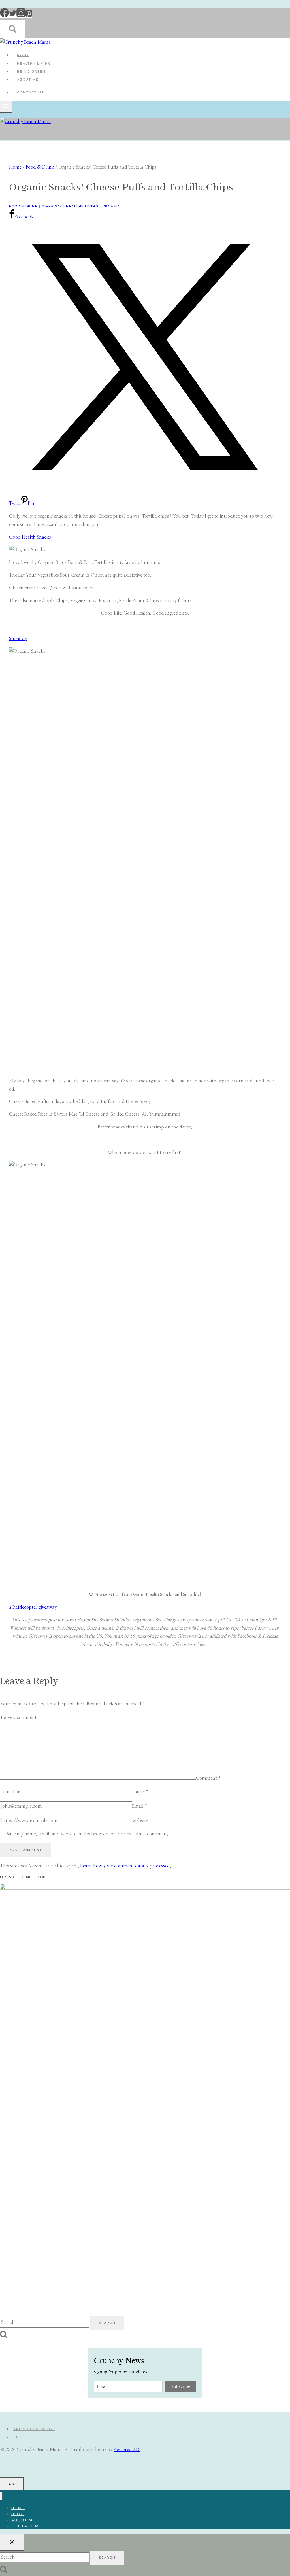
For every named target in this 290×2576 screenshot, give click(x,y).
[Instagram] (21, 16)
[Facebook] (5, 16)
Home (23, 55)
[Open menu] (6, 107)
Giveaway (52, 206)
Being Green (31, 71)
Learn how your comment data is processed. (126, 1866)
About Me (28, 80)
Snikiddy (18, 639)
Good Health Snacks (30, 537)
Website (140, 1821)
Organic (111, 206)
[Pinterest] (29, 16)
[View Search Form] (12, 29)
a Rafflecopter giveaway (33, 1607)
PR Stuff (23, 2437)
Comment (208, 1778)
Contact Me (31, 92)
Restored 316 (127, 2450)
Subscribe (181, 2386)
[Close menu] (1, 2496)
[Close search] (12, 2542)
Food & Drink (23, 206)
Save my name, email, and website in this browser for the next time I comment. (87, 1834)
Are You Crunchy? (34, 2429)
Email (140, 1806)
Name (140, 1792)
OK (12, 2484)
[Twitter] (13, 16)
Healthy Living (34, 63)
